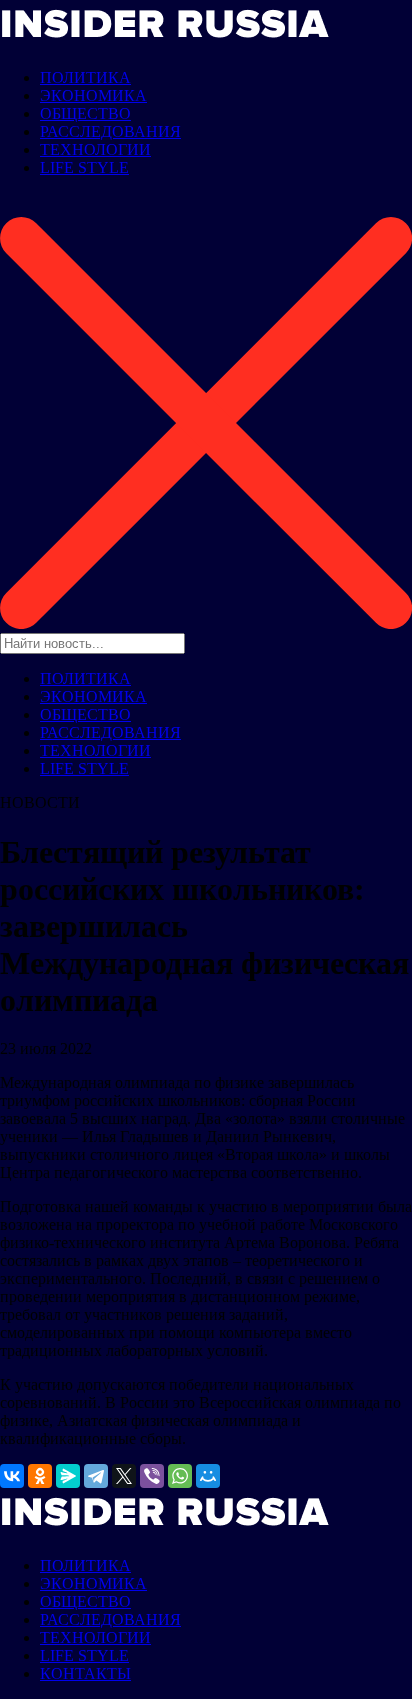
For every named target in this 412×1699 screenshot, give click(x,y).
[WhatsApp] (180, 1476)
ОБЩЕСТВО (85, 113)
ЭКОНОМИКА (93, 95)
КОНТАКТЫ (85, 1673)
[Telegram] (96, 1476)
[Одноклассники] (40, 1476)
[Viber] (152, 1476)
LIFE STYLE (84, 167)
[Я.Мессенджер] (68, 1476)
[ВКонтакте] (12, 1476)
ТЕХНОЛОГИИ (95, 149)
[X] (124, 1476)
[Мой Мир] (208, 1476)
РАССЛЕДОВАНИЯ (110, 131)
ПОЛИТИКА (85, 77)
